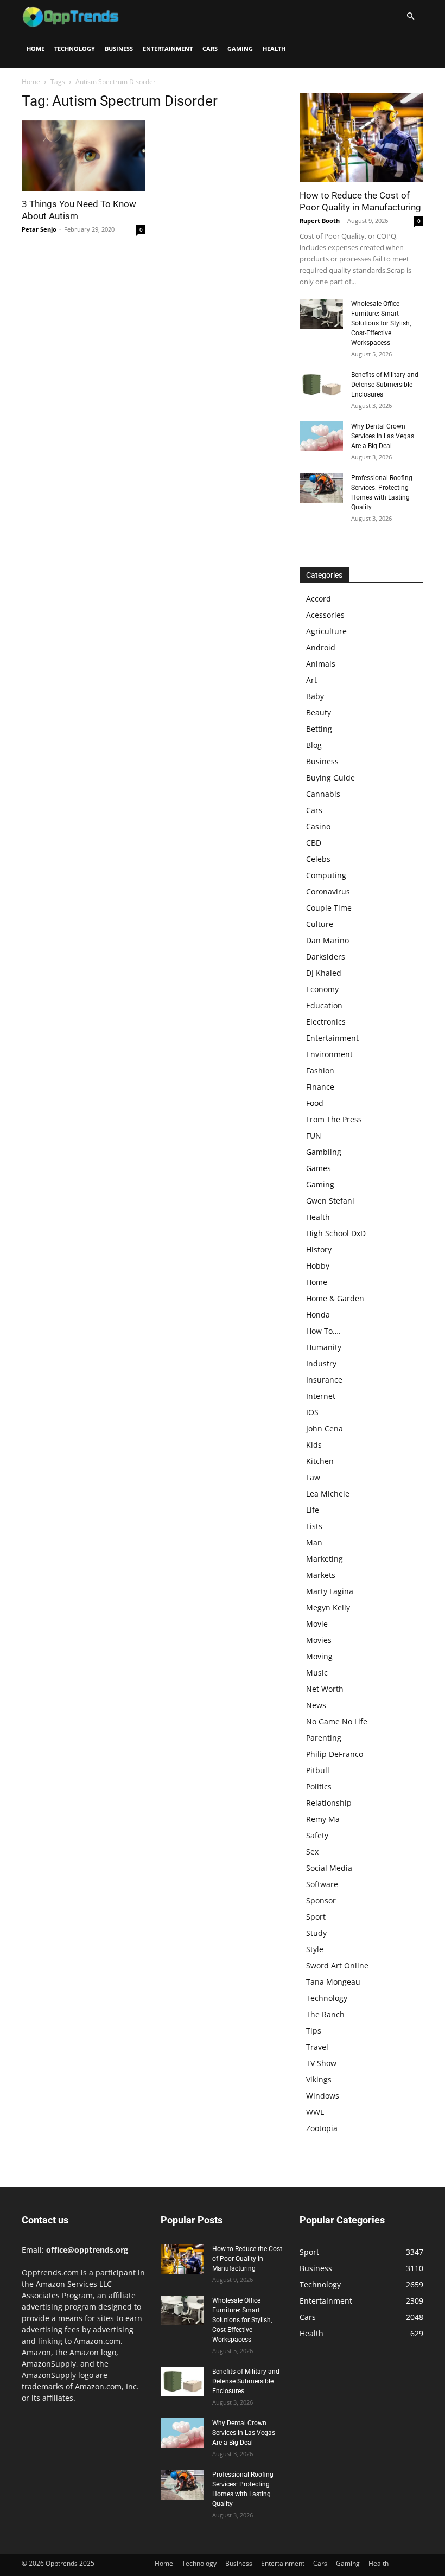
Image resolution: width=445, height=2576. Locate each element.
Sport (316, 1917)
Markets (321, 1575)
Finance (320, 1087)
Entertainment (168, 49)
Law (313, 1477)
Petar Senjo (39, 229)
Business (119, 49)
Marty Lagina (330, 1591)
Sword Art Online (337, 1965)
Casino (318, 826)
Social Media (329, 1868)
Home (36, 49)
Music (317, 1673)
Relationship (329, 1803)
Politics (319, 1786)
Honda (318, 1315)
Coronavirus (328, 891)
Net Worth (325, 1689)
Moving (319, 1656)
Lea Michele (328, 1494)
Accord (319, 599)
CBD (314, 843)
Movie (317, 1624)
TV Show (321, 2063)
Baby (315, 696)
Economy (322, 989)
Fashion (320, 1070)
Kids (314, 1445)
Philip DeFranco (335, 1754)
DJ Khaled (324, 973)
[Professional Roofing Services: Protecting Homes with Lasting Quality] (321, 488)
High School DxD (336, 1233)
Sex (312, 1852)
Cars (210, 49)
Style (315, 1949)
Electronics (326, 1022)
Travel (317, 2047)
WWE (315, 2112)
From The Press (334, 1119)
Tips (314, 2031)
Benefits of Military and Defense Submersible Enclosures (385, 385)
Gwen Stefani (330, 1201)
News (316, 1705)
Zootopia (322, 2128)
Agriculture (326, 631)
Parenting (324, 1738)
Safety (317, 1835)
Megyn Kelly (328, 1607)
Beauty (319, 712)
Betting (319, 729)
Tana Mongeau (333, 1982)
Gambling (324, 1152)
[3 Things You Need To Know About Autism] (84, 156)
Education (324, 1005)
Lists (314, 1526)
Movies (319, 1640)
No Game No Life (337, 1721)
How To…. (323, 1331)
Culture (320, 924)
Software (322, 1884)
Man (314, 1542)
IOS (312, 1412)
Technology (75, 49)
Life (313, 1510)
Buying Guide (330, 778)
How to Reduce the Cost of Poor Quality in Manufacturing (247, 2259)
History (319, 1249)
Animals (321, 664)
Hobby (318, 1266)
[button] (410, 17)
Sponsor (321, 1900)
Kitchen (320, 1461)
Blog (314, 745)
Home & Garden (335, 1298)
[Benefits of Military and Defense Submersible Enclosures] (321, 385)
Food (315, 1103)
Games (319, 1168)
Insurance (324, 1380)
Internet (321, 1396)
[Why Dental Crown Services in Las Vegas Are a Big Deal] (321, 436)
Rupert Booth (320, 220)
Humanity (324, 1347)
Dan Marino (328, 940)
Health (274, 49)
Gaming (240, 49)
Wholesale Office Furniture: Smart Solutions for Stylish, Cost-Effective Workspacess (381, 323)
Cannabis (323, 794)
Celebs (318, 859)
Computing (326, 875)
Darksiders (326, 957)
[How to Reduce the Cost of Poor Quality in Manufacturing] (361, 138)
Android (321, 647)
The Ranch (325, 2014)
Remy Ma (323, 1819)
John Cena (325, 1428)
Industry (321, 1363)
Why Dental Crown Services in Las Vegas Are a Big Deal (383, 436)
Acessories (325, 615)
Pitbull (318, 1770)
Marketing (325, 1559)
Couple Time (329, 908)
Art (311, 680)
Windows (323, 2096)
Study (316, 1933)
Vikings (319, 2079)
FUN (314, 1136)
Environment (329, 1054)
